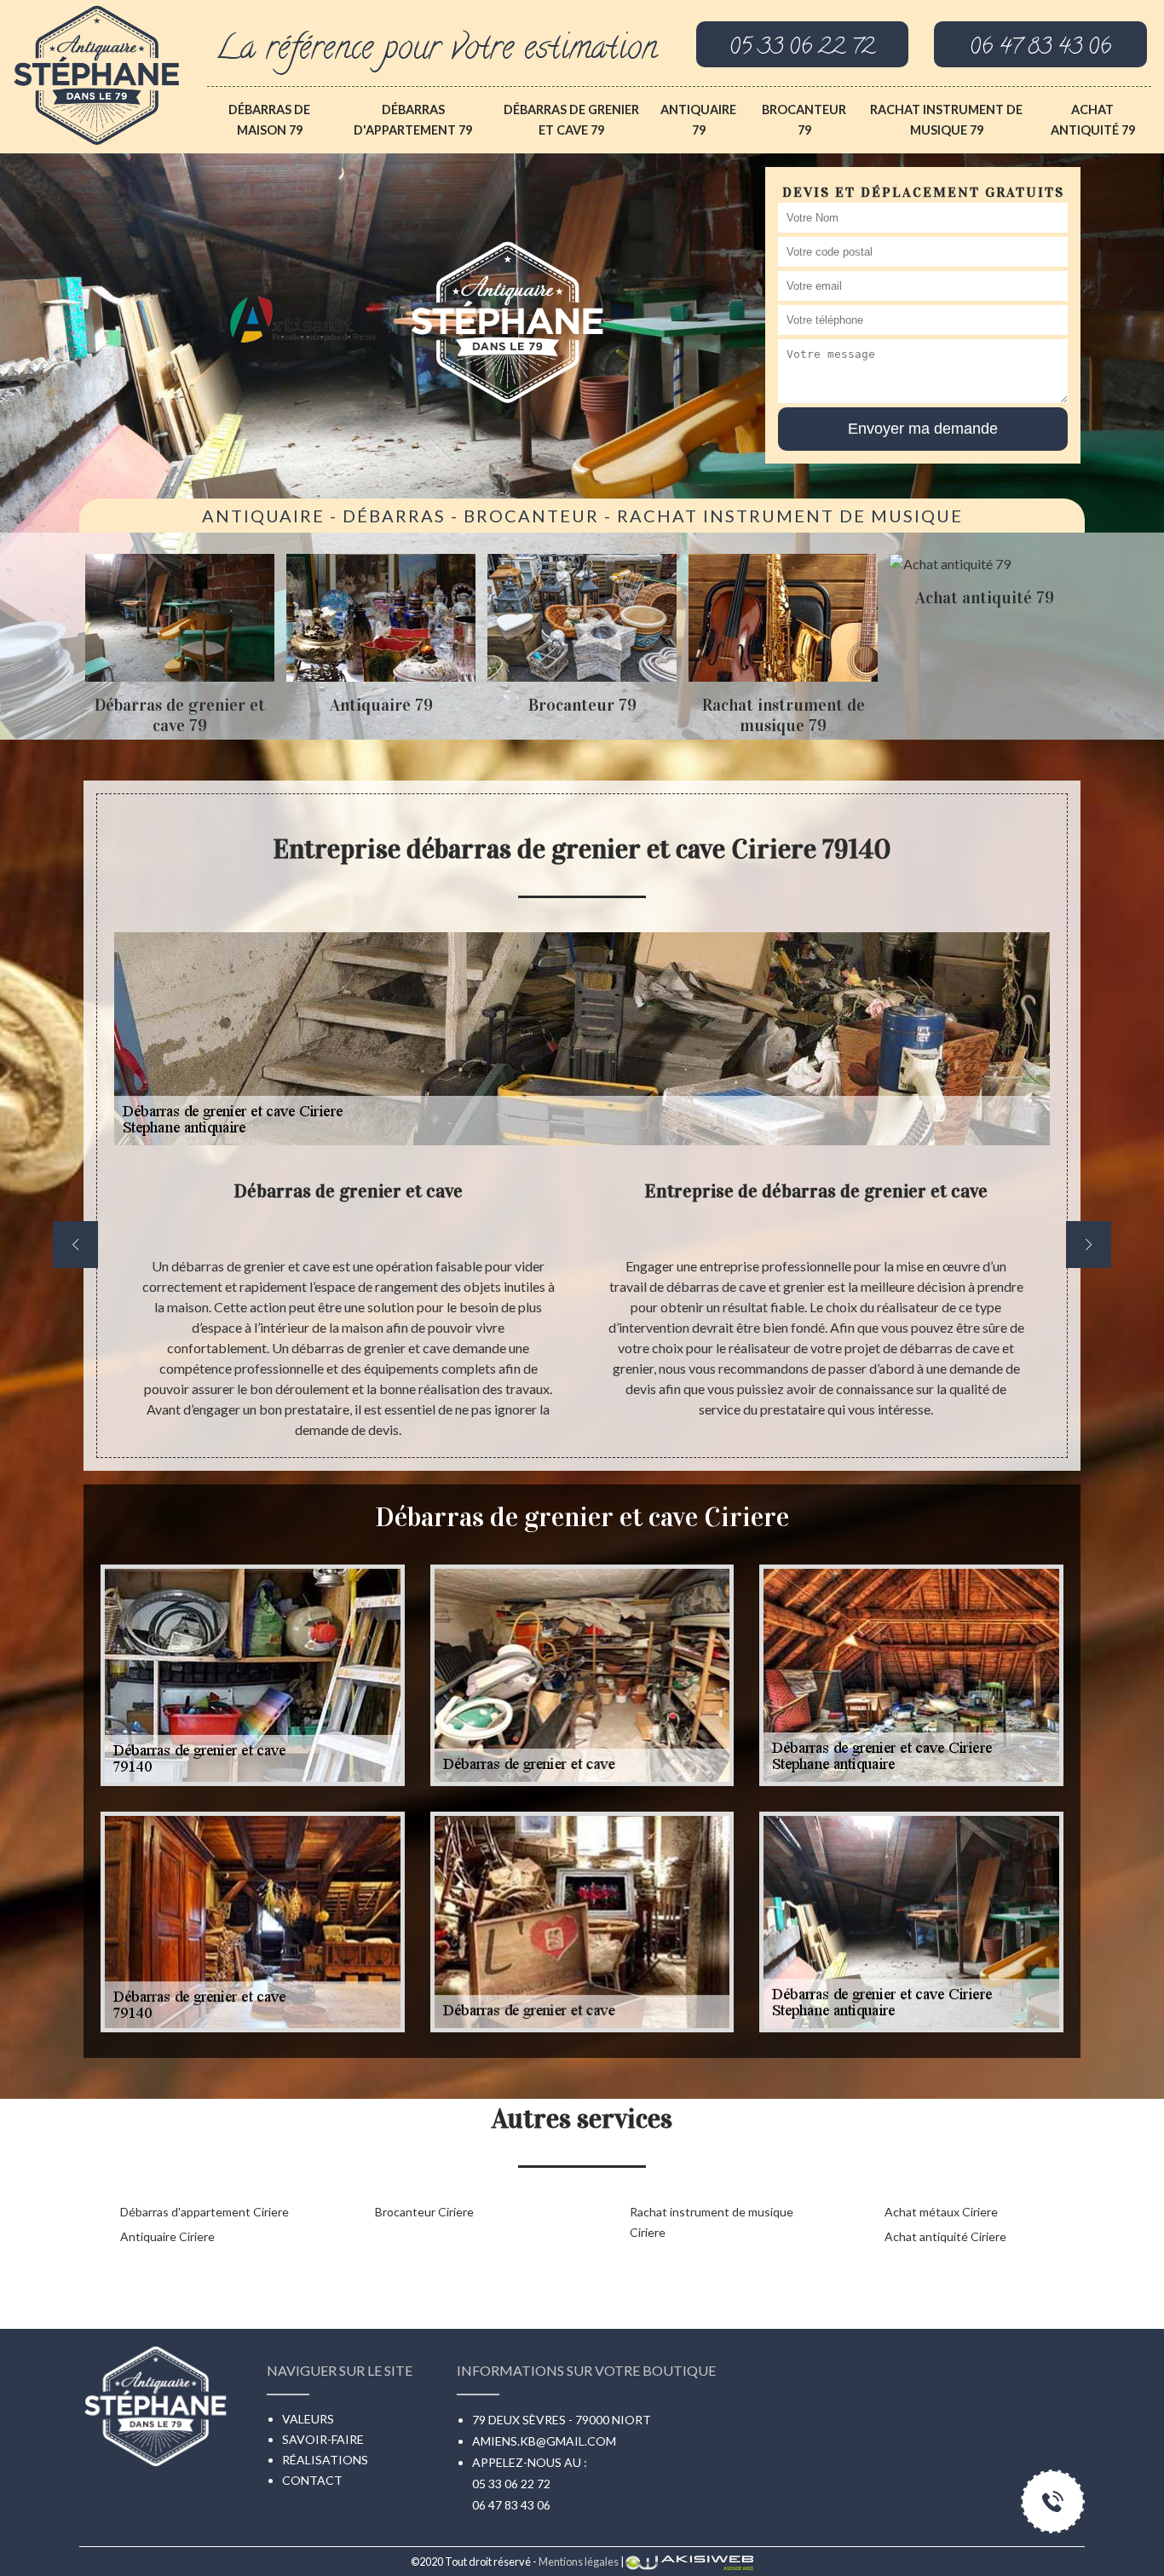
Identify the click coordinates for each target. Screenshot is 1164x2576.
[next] (1089, 1245)
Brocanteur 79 (804, 120)
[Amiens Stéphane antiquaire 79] (97, 70)
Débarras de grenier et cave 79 (571, 120)
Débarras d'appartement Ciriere (205, 2212)
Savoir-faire (323, 2439)
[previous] (75, 1245)
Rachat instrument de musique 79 (946, 120)
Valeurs (308, 2419)
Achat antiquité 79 (1093, 120)
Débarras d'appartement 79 (413, 120)
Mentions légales (579, 2562)
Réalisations (325, 2460)
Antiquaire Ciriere (167, 2236)
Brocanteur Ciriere (424, 2212)
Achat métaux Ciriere (941, 2212)
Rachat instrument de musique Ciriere (712, 2222)
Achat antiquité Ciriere (945, 2236)
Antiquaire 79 (698, 120)
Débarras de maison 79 (269, 120)
